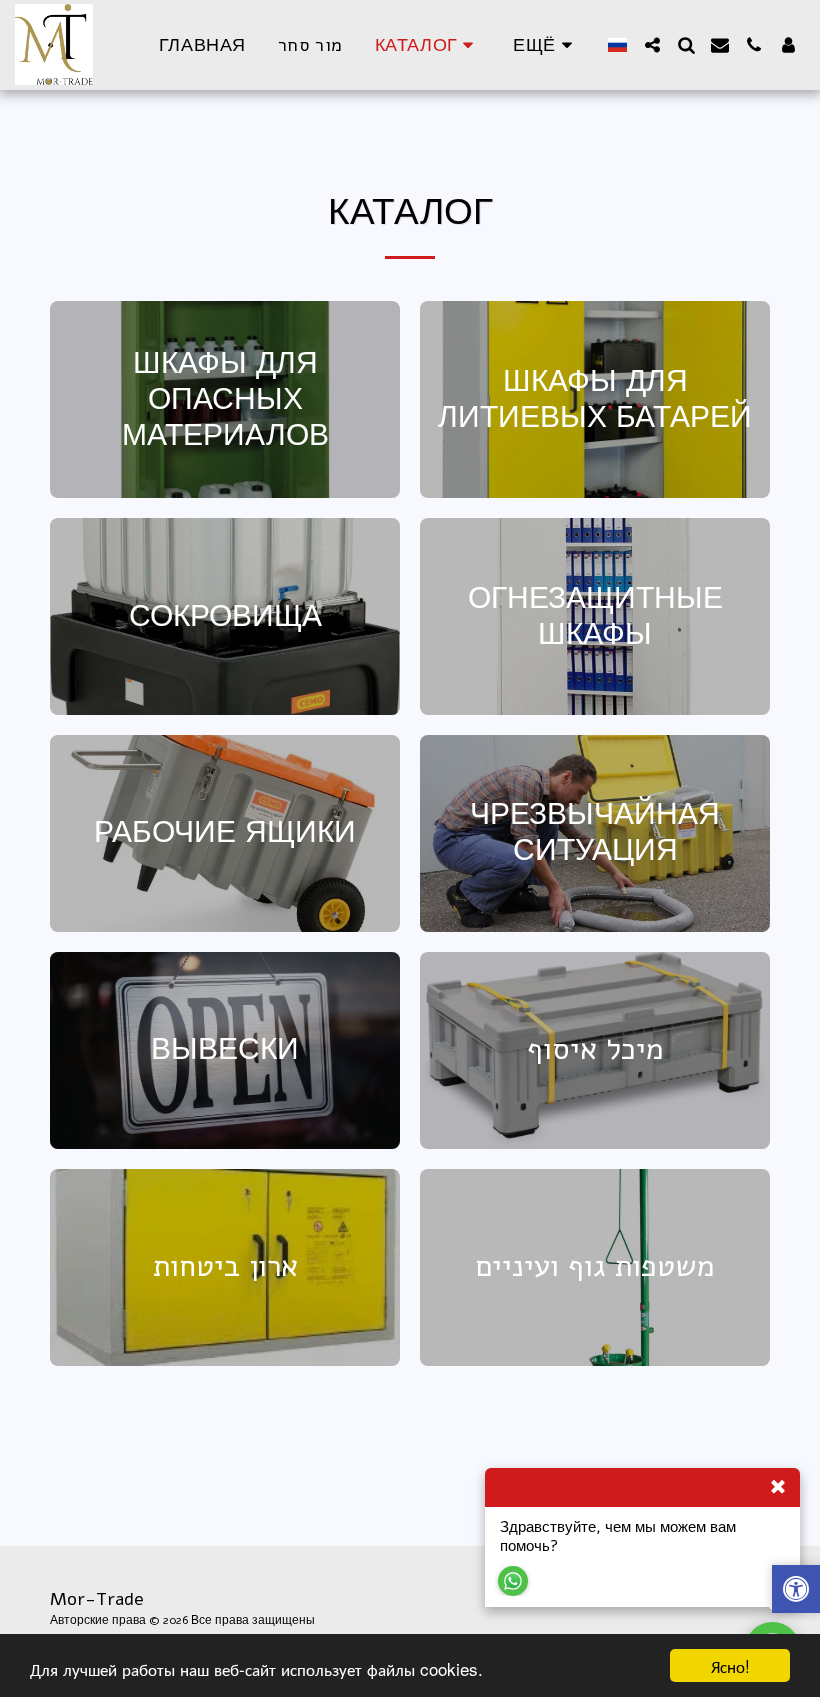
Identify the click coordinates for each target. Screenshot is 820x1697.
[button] (652, 45)
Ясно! (730, 1665)
